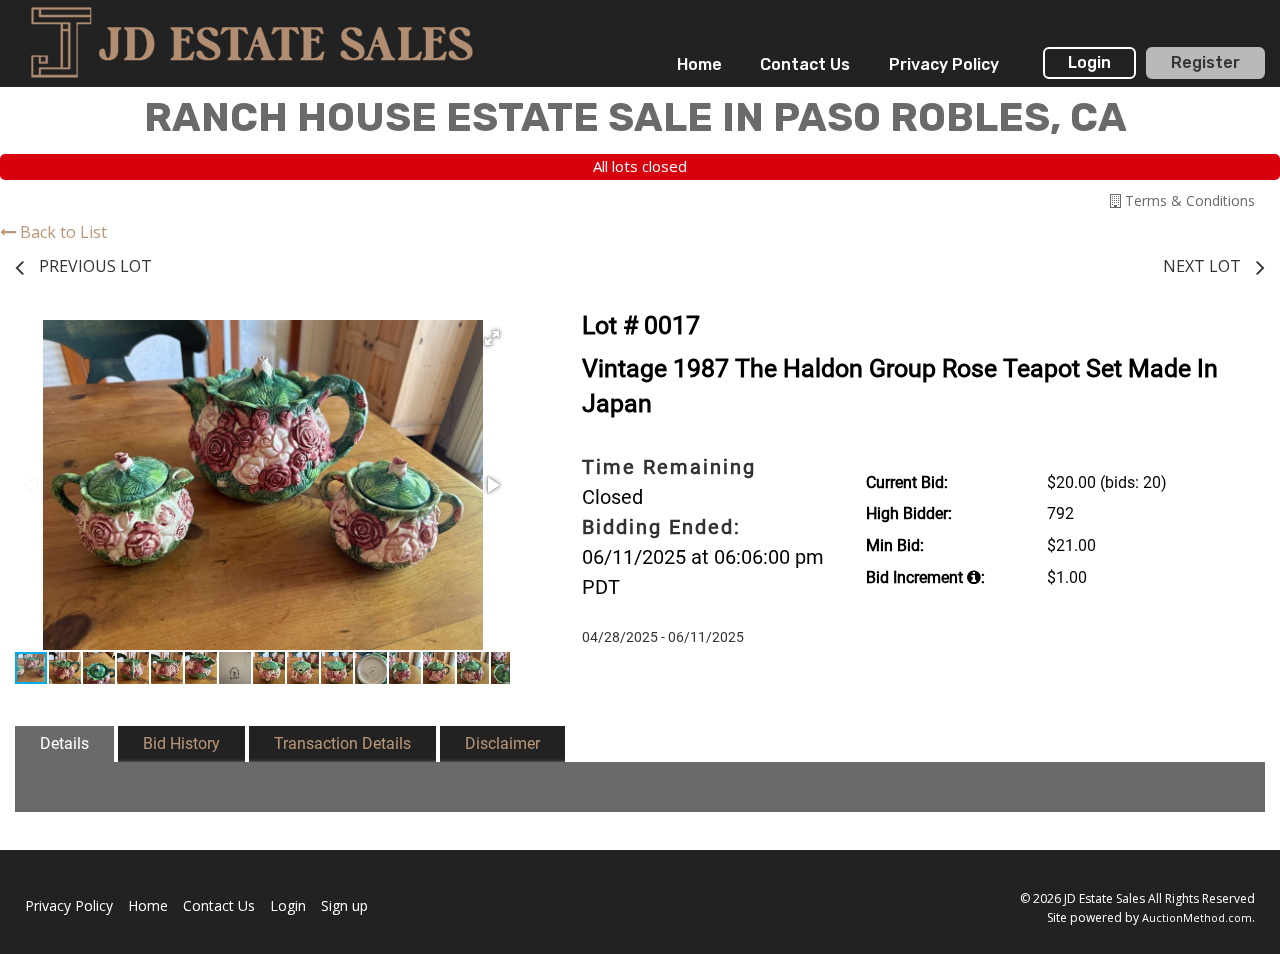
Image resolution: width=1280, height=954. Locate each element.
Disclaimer (502, 743)
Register (1205, 62)
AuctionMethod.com (1197, 917)
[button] (492, 338)
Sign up (344, 905)
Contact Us (805, 64)
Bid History (181, 743)
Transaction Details (342, 743)
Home (699, 64)
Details (64, 743)
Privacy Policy (944, 64)
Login (1089, 62)
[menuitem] (699, 65)
